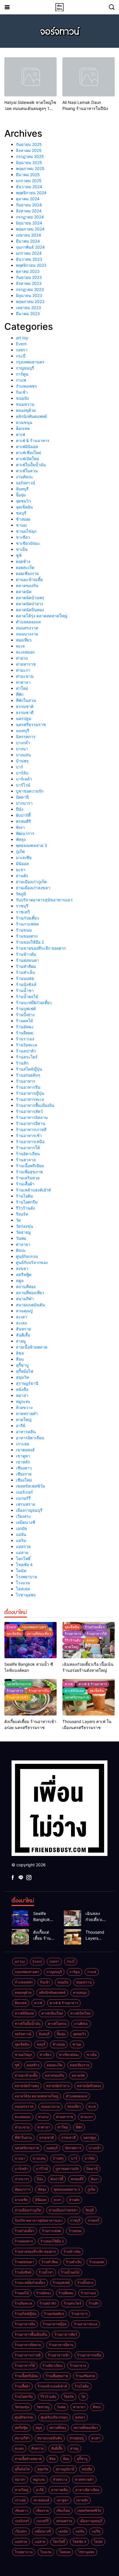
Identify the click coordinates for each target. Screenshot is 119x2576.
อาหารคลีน (26, 1432)
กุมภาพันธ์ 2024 (30, 247)
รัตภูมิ (21, 894)
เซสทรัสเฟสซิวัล (30, 1486)
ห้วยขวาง (24, 1407)
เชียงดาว (24, 1468)
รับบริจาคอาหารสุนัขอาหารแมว (44, 900)
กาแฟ (21, 380)
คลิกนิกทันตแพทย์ (31, 416)
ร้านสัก (22, 1063)
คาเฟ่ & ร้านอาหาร (33, 440)
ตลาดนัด (24, 592)
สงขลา (22, 1268)
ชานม (21, 525)
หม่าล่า (22, 1395)
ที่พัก (20, 694)
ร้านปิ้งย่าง (25, 1015)
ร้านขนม (24, 930)
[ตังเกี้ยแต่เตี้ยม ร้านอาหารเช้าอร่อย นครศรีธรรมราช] (20, 1937)
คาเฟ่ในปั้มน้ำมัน (31, 465)
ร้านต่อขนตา (27, 960)
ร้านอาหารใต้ (28, 1148)
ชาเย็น (22, 549)
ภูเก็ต (20, 851)
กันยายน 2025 (29, 144)
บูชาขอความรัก (30, 791)
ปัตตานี (22, 797)
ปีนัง (20, 809)
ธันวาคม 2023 (29, 259)
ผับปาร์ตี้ (23, 815)
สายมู (21, 1341)
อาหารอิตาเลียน (30, 1438)
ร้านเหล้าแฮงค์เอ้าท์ (33, 1190)
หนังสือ (22, 1389)
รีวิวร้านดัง (25, 1208)
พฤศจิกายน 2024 (31, 193)
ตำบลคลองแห (28, 622)
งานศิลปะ (25, 477)
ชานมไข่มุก (26, 531)
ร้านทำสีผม (26, 966)
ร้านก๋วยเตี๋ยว (27, 918)
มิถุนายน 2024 (29, 223)
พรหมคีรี (23, 821)
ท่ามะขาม (25, 676)
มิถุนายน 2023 (29, 295)
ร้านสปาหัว (26, 1051)
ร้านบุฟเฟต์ (26, 1009)
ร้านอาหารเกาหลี (31, 1129)
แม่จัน (21, 1534)
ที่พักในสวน (26, 700)
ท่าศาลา (23, 682)
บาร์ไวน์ (23, 785)
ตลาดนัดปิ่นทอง (30, 610)
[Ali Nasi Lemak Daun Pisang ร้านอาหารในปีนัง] (89, 77)
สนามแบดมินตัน (30, 1305)
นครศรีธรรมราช (31, 725)
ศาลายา (23, 1244)
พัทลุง (21, 839)
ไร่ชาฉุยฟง (26, 1595)
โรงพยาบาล (27, 1577)
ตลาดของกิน (27, 586)
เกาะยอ (22, 1444)
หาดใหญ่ (24, 1420)
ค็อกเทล (23, 428)
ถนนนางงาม (27, 634)
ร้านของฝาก (27, 936)
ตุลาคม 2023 (28, 271)
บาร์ (19, 767)
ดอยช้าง (23, 561)
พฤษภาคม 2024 (30, 229)
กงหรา (22, 350)
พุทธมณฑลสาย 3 (31, 845)
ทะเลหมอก (25, 652)
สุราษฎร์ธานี (27, 1383)
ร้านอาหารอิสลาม (32, 1117)
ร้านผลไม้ (24, 1021)
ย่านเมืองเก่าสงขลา (33, 888)
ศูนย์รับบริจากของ (32, 1262)
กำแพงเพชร (26, 386)
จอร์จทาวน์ (26, 483)
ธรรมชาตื (25, 712)
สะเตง (21, 1323)
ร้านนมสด (25, 978)
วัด (18, 1220)
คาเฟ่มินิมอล (27, 447)
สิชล (20, 1353)
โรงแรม (23, 1583)
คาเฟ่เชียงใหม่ (28, 453)
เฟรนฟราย (26, 1504)
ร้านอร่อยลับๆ (28, 1075)
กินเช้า (22, 392)
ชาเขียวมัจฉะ (28, 543)
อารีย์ (21, 1426)
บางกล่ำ (23, 743)
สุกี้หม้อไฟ (25, 1371)
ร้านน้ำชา (25, 990)
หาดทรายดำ (27, 1413)
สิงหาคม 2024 (29, 211)
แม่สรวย (23, 1546)
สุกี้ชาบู (22, 1365)
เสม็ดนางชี (26, 1522)
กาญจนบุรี (25, 368)
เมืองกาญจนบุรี (29, 1510)
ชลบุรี (21, 513)
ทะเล (20, 646)
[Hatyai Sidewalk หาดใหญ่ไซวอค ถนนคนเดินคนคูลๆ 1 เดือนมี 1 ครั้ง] (30, 77)
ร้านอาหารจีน (28, 1087)
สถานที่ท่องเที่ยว (30, 1293)
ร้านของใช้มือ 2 (30, 942)
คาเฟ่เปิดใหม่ (27, 459)
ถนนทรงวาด (27, 628)
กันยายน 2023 (29, 277)
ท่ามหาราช (26, 664)
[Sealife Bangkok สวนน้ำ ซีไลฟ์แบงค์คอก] (30, 1640)
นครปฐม (24, 718)
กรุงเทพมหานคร (30, 362)
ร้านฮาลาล (26, 1160)
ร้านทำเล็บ (25, 972)
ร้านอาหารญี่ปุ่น (30, 1093)
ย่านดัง (22, 876)
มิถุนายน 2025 (29, 162)
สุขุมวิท (22, 1377)
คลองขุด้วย (26, 410)
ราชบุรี (22, 906)
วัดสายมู (23, 1232)
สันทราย (23, 1329)
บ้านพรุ (22, 761)
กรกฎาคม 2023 (30, 289)
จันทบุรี (22, 489)
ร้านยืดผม (25, 1033)
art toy (22, 338)
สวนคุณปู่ (24, 1311)
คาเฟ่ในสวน (27, 471)
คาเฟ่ (21, 434)
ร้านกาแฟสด (27, 924)
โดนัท (21, 1571)
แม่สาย (22, 1552)
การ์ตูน (22, 374)
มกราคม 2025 (29, 181)
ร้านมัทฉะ (25, 1027)
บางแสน (23, 755)
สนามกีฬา (25, 1299)
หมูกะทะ (23, 1401)
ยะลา (21, 870)
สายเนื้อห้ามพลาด (32, 1347)
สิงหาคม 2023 (29, 283)
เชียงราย (24, 1474)
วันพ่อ (21, 1238)
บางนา (22, 749)
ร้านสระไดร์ (27, 1057)
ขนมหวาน (25, 404)
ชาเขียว (23, 537)
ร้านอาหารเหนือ (30, 1142)
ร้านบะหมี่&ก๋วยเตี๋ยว (34, 1003)
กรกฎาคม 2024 (30, 217)
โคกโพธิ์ (23, 1559)
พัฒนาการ (25, 833)
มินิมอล (22, 864)
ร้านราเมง (25, 1039)
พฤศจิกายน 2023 (31, 265)
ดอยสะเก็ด (25, 567)
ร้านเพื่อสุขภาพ (29, 1172)
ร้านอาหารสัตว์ (29, 1111)
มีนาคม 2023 (28, 314)
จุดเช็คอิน (24, 507)
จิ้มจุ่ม (21, 495)
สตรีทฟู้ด (24, 1274)
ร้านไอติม (24, 1196)
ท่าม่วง (22, 658)
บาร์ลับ (22, 773)
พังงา (20, 827)
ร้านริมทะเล (27, 1045)
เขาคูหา (23, 1456)
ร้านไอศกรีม (27, 1202)
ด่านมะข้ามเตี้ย (29, 579)
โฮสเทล (23, 1589)
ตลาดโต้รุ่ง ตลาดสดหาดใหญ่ (42, 616)
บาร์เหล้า (24, 779)
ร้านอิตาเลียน (28, 1154)
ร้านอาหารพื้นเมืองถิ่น (35, 1105)
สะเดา (22, 1317)
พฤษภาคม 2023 (30, 301)
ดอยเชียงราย (27, 573)
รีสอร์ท (22, 1214)
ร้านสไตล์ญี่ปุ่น (29, 1069)
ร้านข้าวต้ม (26, 954)
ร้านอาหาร (26, 1081)
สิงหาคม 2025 (29, 150)
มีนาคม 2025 (28, 175)
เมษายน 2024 (28, 235)
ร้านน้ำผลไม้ (27, 996)
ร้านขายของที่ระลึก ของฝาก (41, 948)
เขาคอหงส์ (25, 1450)
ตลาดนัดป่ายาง (29, 604)
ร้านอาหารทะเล (30, 1099)
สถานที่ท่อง (26, 1287)
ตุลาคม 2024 (28, 199)
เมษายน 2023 (28, 308)
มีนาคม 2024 (28, 241)
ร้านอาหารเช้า (29, 1135)
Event (21, 344)
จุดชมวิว (23, 501)
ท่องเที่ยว (24, 640)
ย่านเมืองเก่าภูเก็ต (31, 882)
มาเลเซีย (24, 857)
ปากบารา (24, 803)
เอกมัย (21, 1528)
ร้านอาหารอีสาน (31, 1123)
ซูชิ (19, 555)
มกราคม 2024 (29, 253)
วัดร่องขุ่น (25, 1226)
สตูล (20, 1281)
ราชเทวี (23, 912)
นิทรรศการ (26, 737)
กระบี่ (21, 356)
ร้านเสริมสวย (28, 1178)
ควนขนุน (24, 422)
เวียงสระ (24, 1516)
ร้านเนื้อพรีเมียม (30, 1166)
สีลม (20, 1359)
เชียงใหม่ (24, 1480)
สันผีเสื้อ (23, 1335)
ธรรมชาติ (25, 706)
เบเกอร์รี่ (23, 1498)
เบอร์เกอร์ (24, 1492)
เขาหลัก (23, 1462)
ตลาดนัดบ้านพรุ (30, 598)
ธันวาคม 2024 (29, 187)
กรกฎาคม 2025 (30, 156)
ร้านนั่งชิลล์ (26, 984)
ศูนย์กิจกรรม (27, 1256)
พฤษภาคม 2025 (30, 169)
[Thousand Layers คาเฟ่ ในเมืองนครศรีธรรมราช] (72, 1937)
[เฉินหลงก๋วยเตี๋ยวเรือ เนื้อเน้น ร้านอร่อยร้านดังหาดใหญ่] (72, 1918)
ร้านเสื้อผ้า (25, 1184)
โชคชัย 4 (24, 1565)
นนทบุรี (23, 731)
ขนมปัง (22, 398)
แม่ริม (21, 1540)
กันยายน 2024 (29, 205)
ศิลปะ (21, 1250)
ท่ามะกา (23, 670)
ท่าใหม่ (22, 688)
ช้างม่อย (23, 519)
